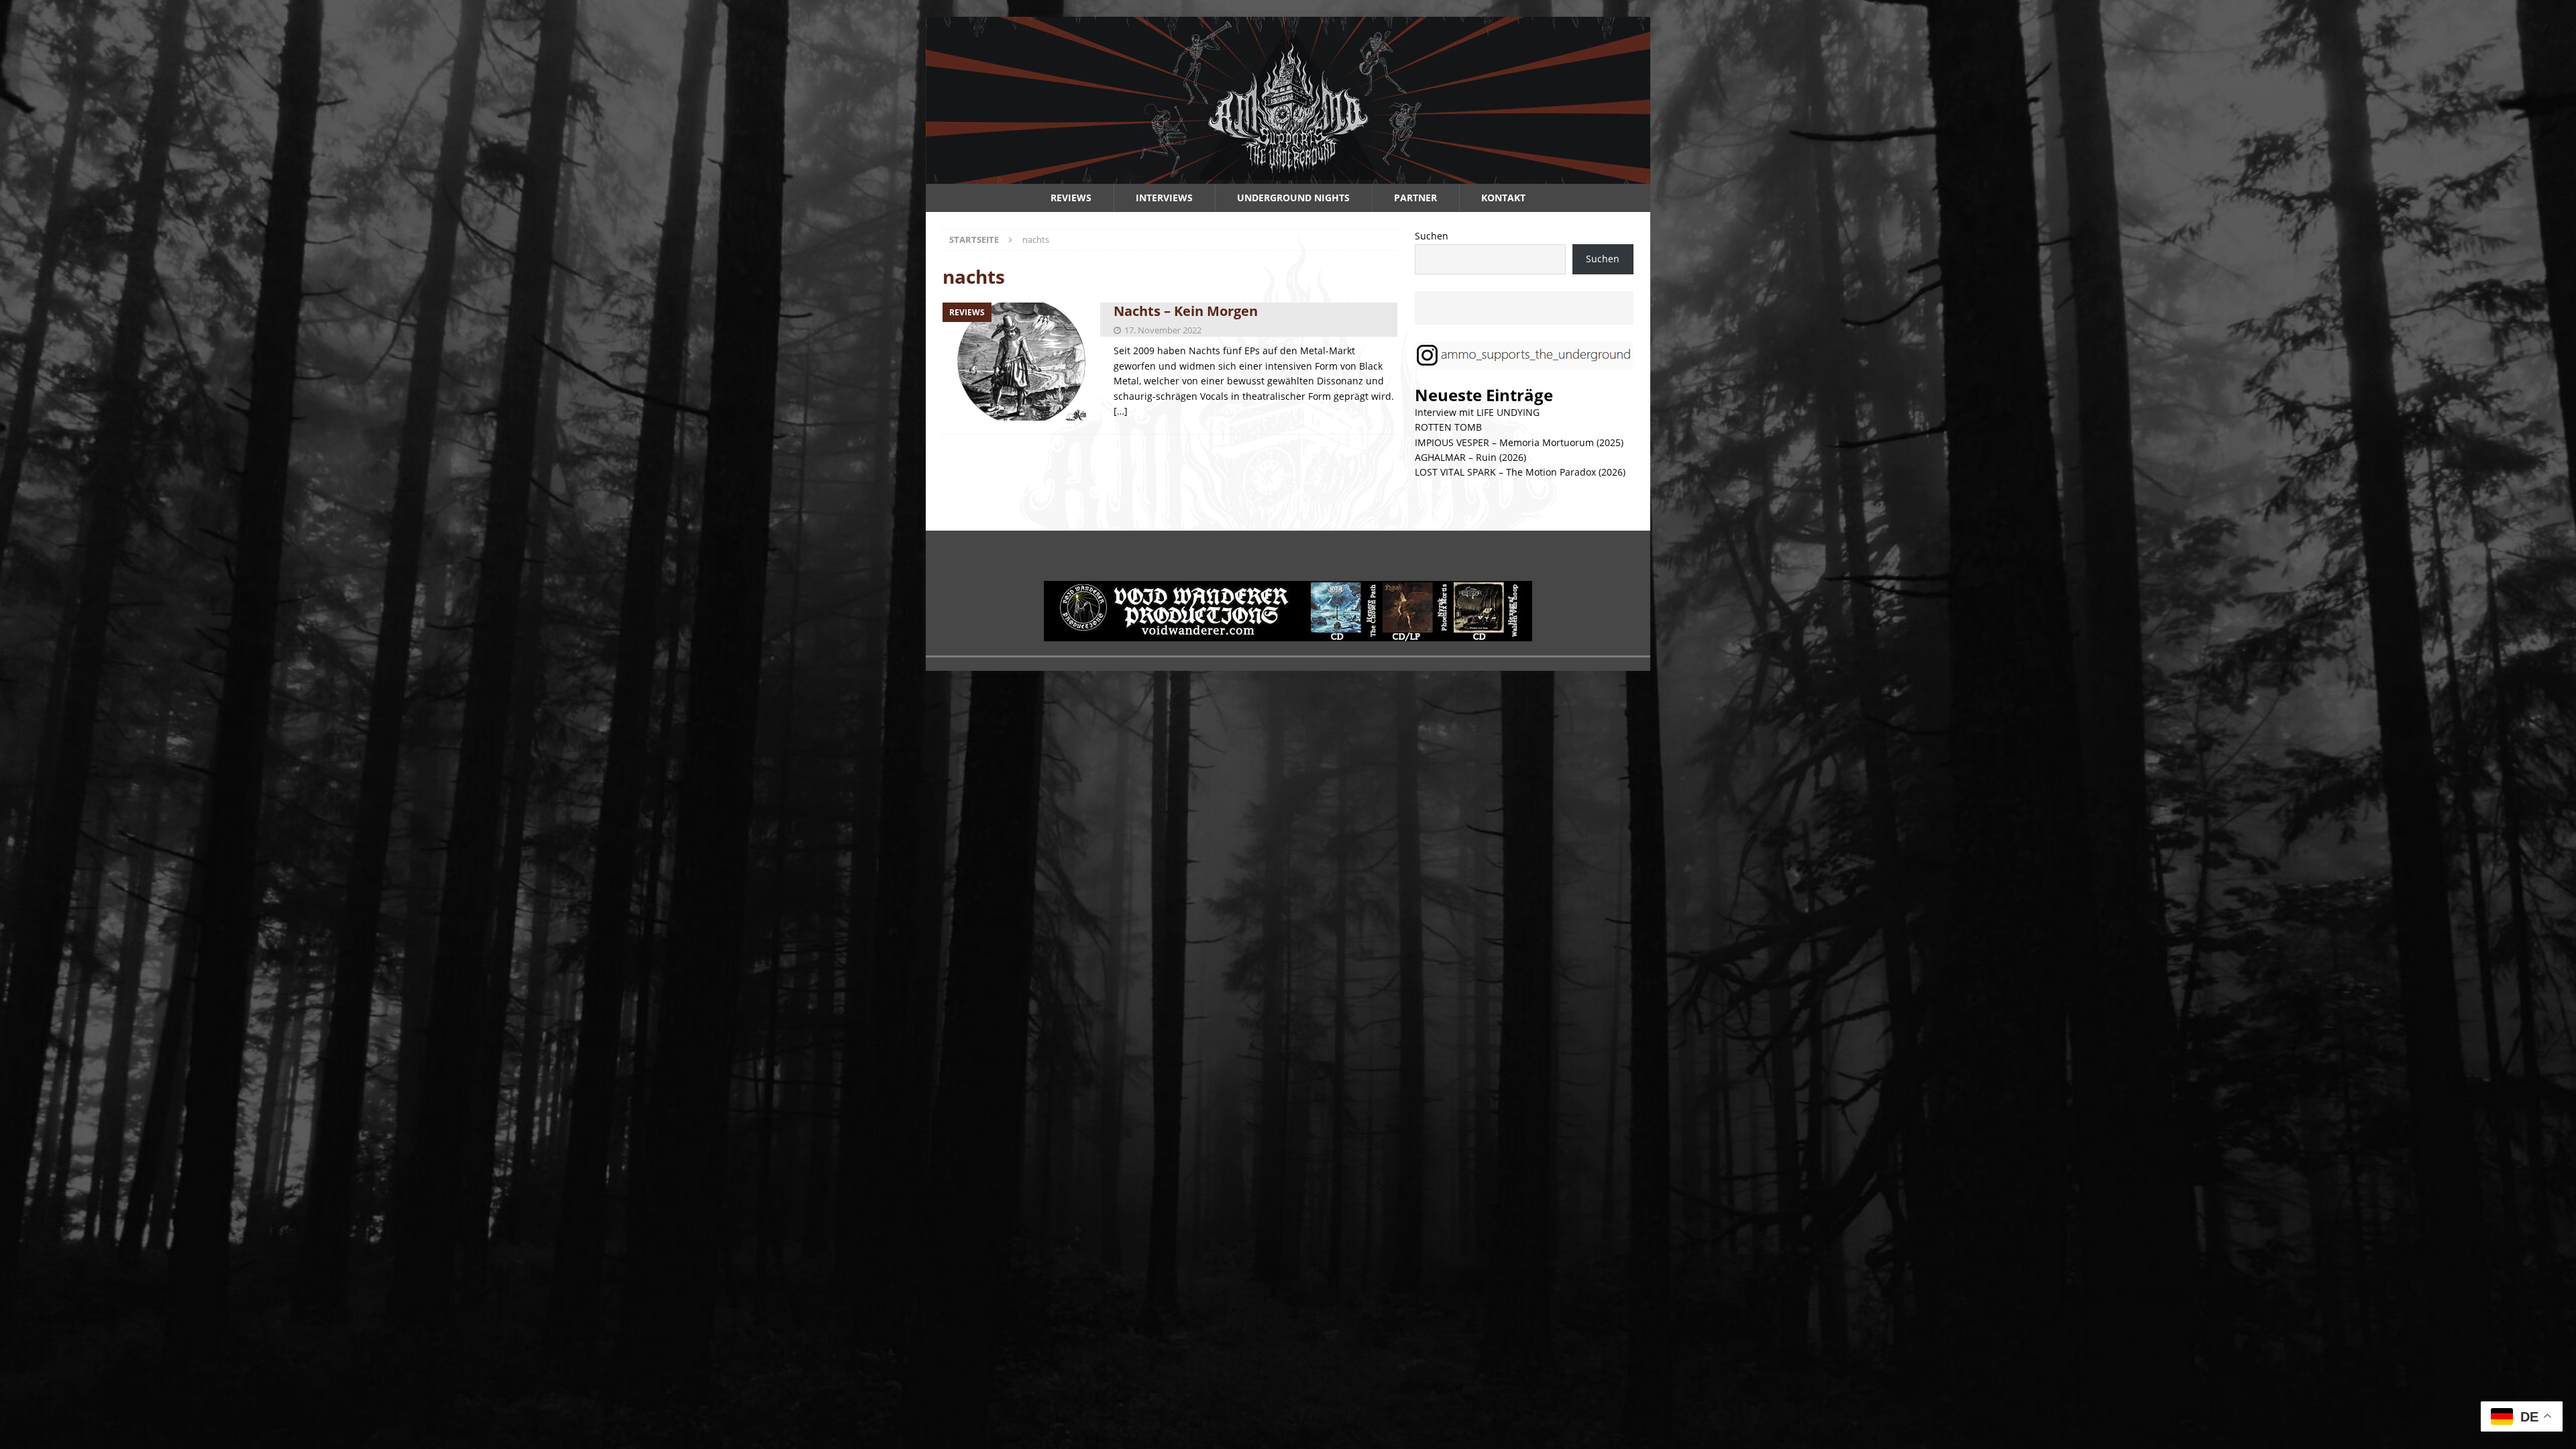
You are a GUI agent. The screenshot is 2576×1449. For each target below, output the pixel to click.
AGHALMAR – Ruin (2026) (1470, 457)
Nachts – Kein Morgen (1186, 311)
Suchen (1432, 236)
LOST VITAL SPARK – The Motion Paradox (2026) (1520, 472)
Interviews (1164, 198)
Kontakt (1503, 198)
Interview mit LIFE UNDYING (1477, 412)
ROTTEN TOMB (1448, 427)
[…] (1121, 411)
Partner (1415, 198)
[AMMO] (1288, 176)
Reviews (1071, 198)
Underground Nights (1293, 198)
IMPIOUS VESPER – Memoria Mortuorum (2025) (1519, 442)
